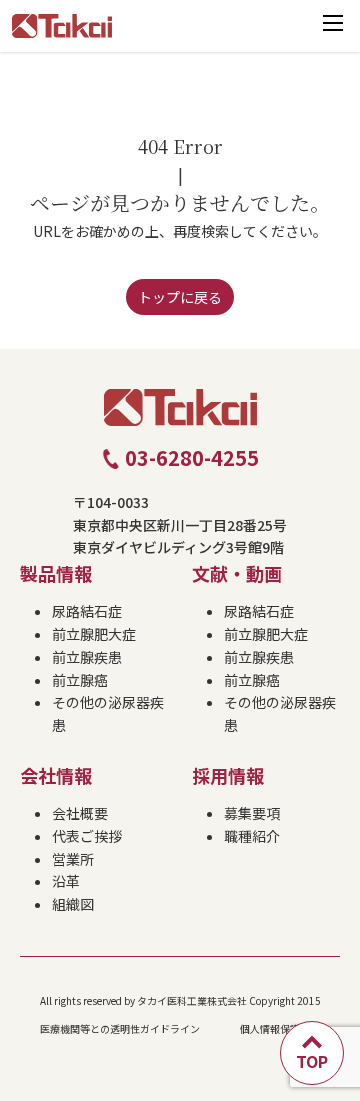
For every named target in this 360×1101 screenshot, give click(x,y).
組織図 (73, 904)
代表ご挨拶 (87, 836)
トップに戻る (180, 297)
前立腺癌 (80, 680)
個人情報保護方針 (280, 1028)
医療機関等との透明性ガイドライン (120, 1028)
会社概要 (80, 813)
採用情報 (228, 775)
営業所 (73, 859)
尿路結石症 (87, 611)
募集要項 (252, 813)
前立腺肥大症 (94, 634)
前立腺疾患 (87, 657)
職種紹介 (252, 836)
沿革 (66, 881)
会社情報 (56, 775)
